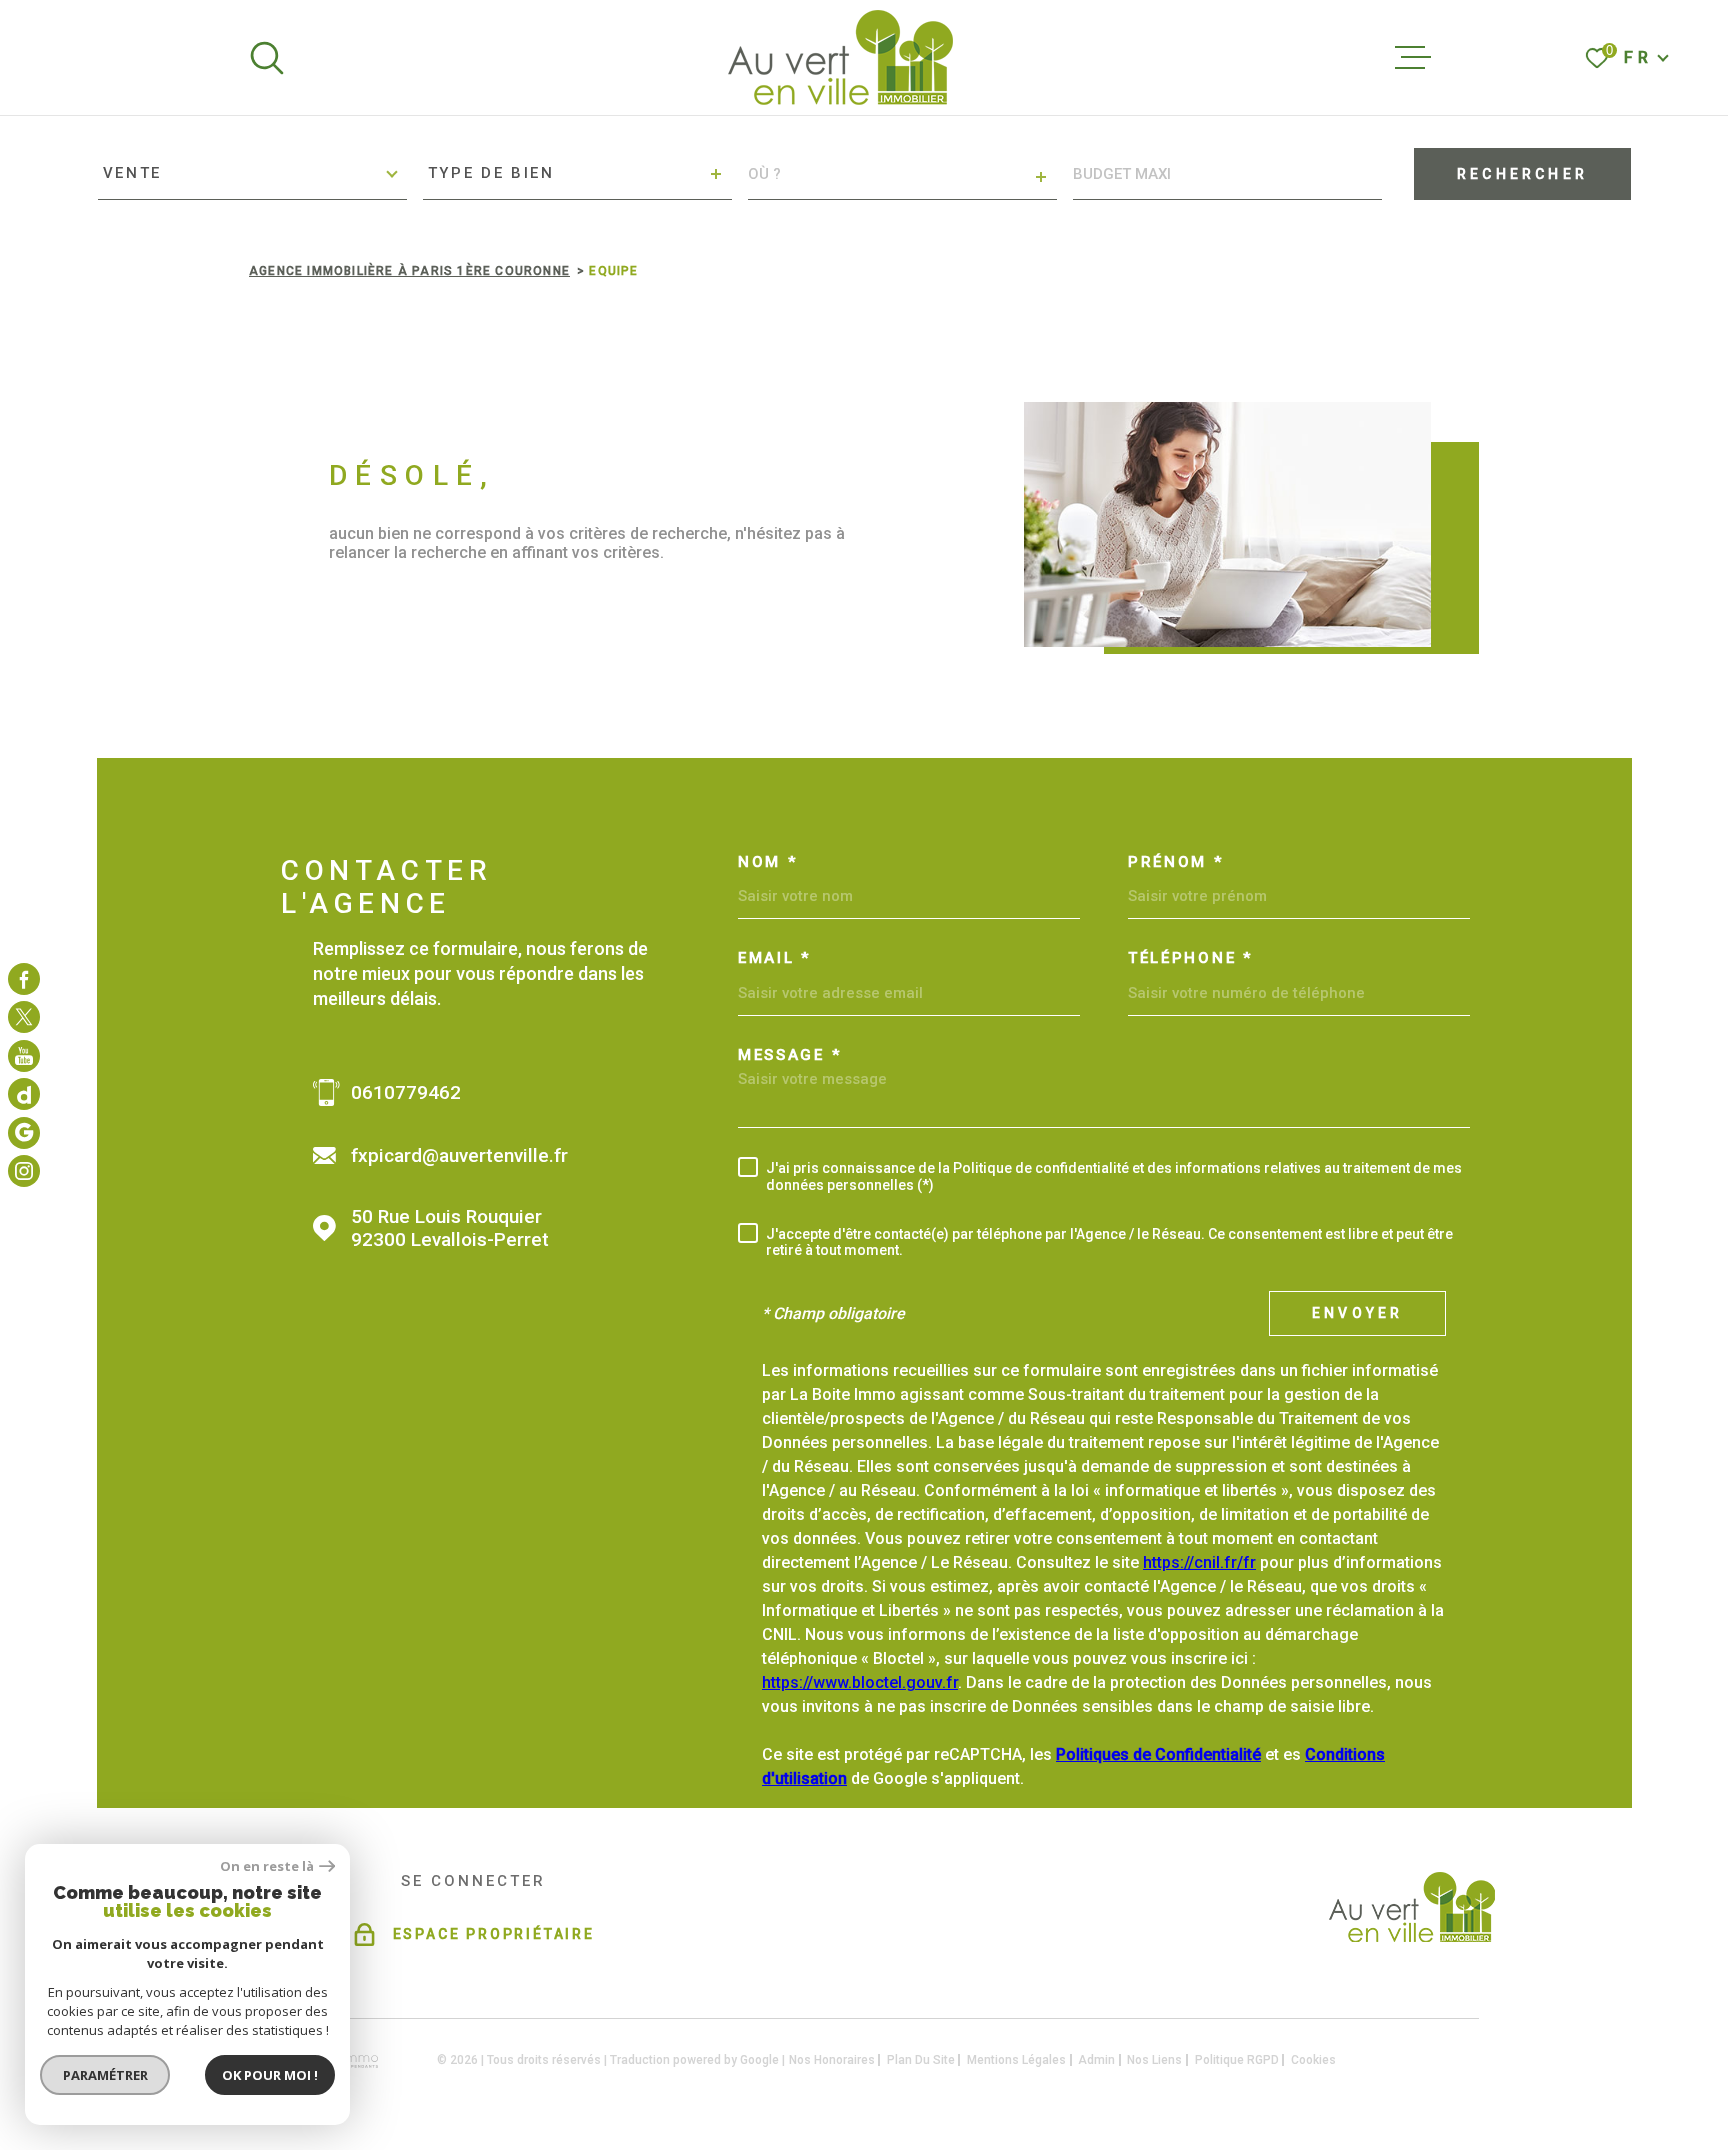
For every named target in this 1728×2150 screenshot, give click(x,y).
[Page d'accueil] (840, 57)
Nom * (768, 862)
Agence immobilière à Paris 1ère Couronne (409, 271)
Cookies (1313, 2060)
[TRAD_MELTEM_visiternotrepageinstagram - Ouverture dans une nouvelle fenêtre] (24, 1056)
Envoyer (1357, 1313)
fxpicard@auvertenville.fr (459, 1155)
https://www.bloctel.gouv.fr (860, 1682)
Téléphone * (1190, 958)
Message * (789, 1055)
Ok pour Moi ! (270, 2075)
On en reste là (267, 1866)
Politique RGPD (1237, 2060)
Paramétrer (105, 2075)
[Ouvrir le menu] (1413, 58)
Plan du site (921, 2060)
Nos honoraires (832, 2060)
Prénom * (1176, 862)
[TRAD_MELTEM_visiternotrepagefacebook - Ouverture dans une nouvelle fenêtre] (24, 979)
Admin (1096, 2060)
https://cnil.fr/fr (1199, 1562)
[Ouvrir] (267, 58)
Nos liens (1154, 2060)
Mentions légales (1016, 2060)
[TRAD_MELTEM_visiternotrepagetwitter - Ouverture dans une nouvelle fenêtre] (24, 1017)
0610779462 (406, 1092)
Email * (774, 958)
